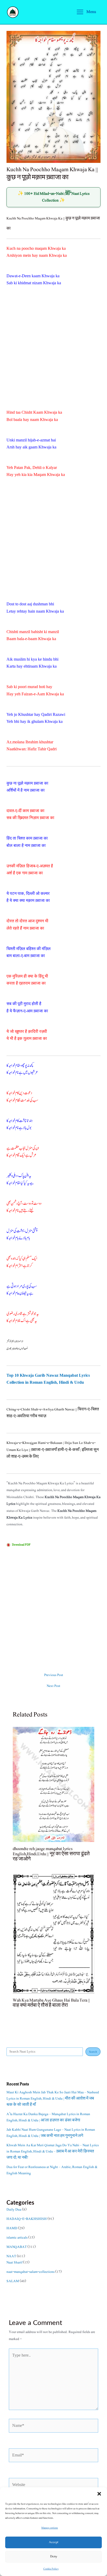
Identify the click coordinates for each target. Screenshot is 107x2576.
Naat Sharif (14, 2262)
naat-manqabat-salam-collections (31, 2272)
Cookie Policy (51, 2569)
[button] (99, 2494)
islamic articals (17, 2238)
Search (93, 2052)
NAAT (11, 2256)
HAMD (12, 2228)
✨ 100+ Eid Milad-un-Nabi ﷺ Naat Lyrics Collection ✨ (54, 197)
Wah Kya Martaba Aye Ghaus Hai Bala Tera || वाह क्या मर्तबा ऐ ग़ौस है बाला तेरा (51, 2003)
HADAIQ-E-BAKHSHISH (27, 2219)
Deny (54, 2556)
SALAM (13, 2281)
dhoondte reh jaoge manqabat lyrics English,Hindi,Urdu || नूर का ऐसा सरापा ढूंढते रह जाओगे (51, 1854)
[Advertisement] (53, 354)
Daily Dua (14, 2210)
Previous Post (54, 1675)
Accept (53, 2542)
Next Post (53, 1686)
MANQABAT (17, 2247)
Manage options (50, 2528)
